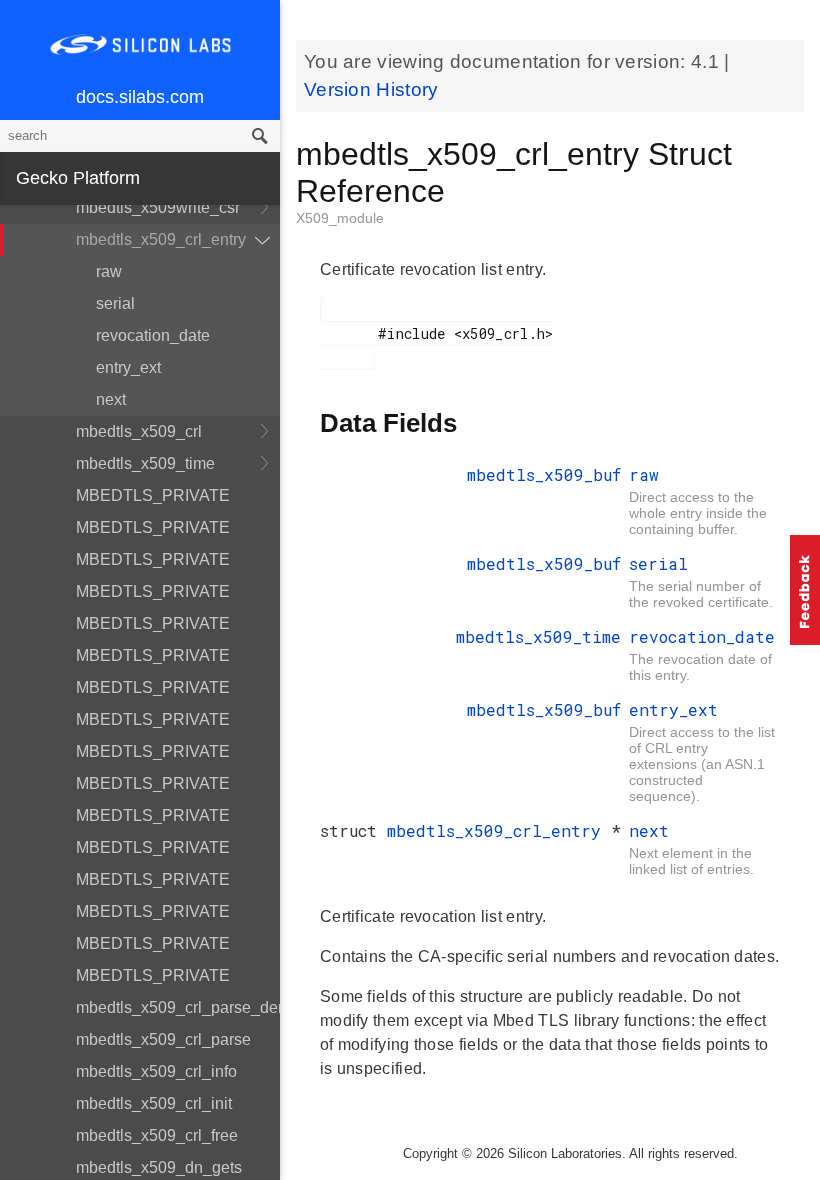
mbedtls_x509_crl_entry (161, 239)
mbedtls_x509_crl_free (157, 1135)
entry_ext (128, 367)
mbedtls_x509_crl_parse (163, 1039)
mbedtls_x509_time (145, 463)
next (111, 399)
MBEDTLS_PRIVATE (153, 495)
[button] (805, 590)
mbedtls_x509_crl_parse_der (178, 1007)
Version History (371, 89)
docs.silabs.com (140, 97)
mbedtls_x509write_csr (158, 207)
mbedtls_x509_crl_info (156, 1071)
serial (115, 303)
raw (109, 271)
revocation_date (153, 335)
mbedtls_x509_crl (139, 431)
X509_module (340, 218)
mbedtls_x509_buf (544, 474)
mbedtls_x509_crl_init (154, 1103)
